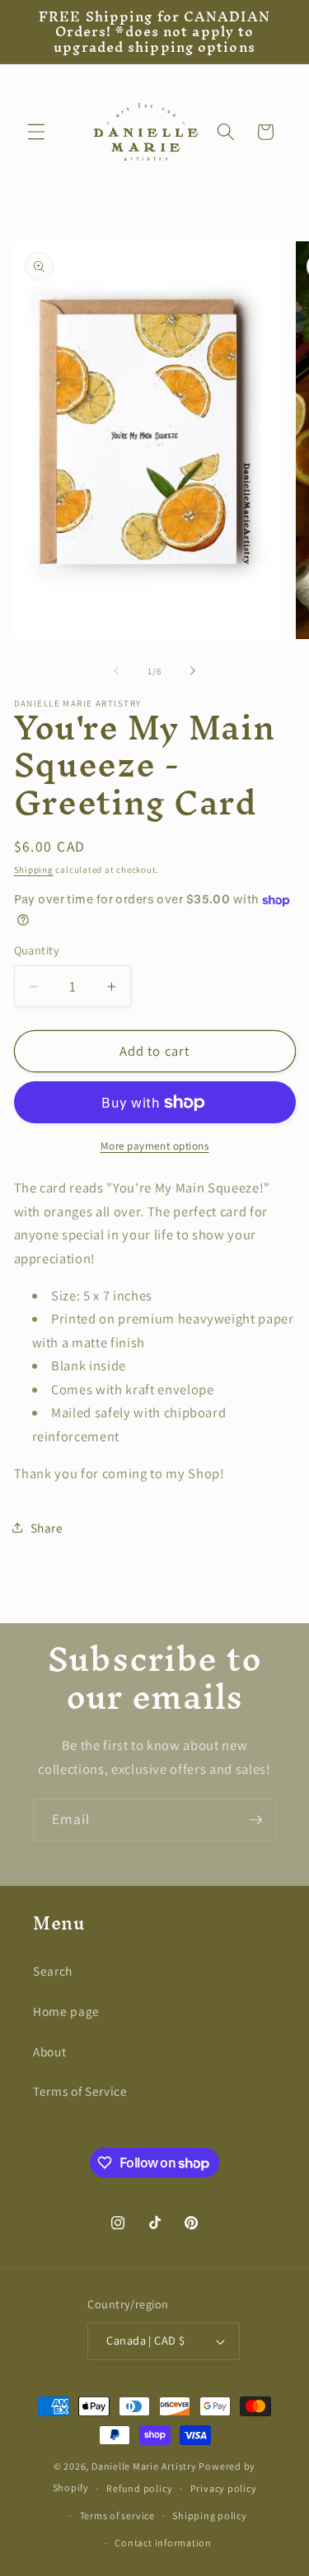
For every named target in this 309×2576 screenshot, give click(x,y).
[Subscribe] (255, 1820)
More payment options (155, 1146)
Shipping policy (210, 2515)
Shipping (34, 870)
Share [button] (47, 1528)
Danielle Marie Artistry (144, 2466)
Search (53, 1971)
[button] (36, 132)
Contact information (163, 2543)
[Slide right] (193, 671)
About (49, 2051)
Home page (66, 2011)
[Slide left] (116, 671)
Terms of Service (80, 2091)
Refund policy (139, 2488)
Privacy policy (224, 2488)
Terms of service (117, 2515)
